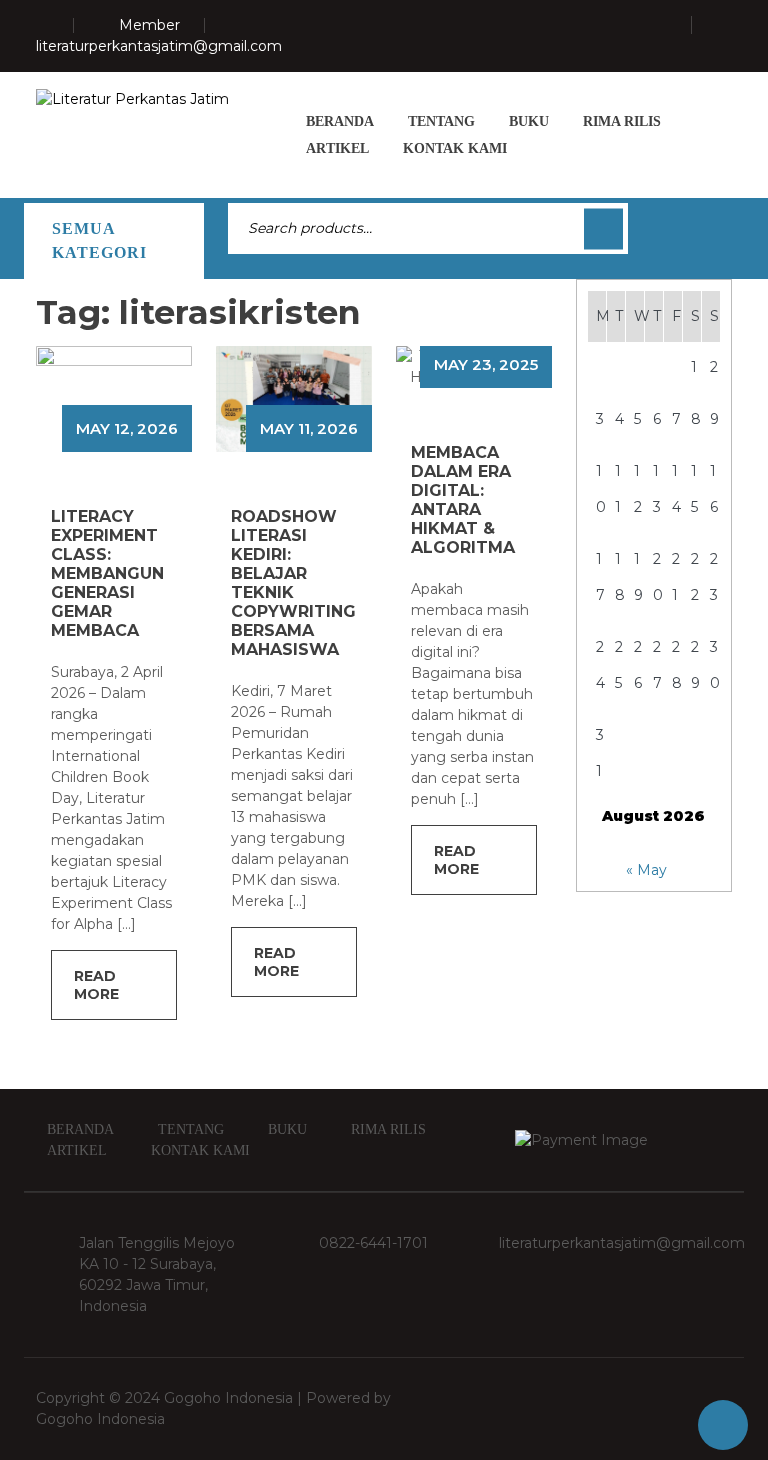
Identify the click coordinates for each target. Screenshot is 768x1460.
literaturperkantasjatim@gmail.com (159, 46)
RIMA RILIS (622, 121)
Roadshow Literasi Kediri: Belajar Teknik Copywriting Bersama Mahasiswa (293, 583)
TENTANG (441, 121)
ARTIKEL (337, 148)
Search (603, 228)
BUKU (529, 121)
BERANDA (340, 121)
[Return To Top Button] (723, 1425)
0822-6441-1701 (373, 1243)
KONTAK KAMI (455, 148)
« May (646, 870)
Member (149, 25)
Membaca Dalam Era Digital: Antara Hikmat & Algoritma (463, 500)
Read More (96, 985)
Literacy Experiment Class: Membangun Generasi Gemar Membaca (107, 573)
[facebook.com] (164, 413)
